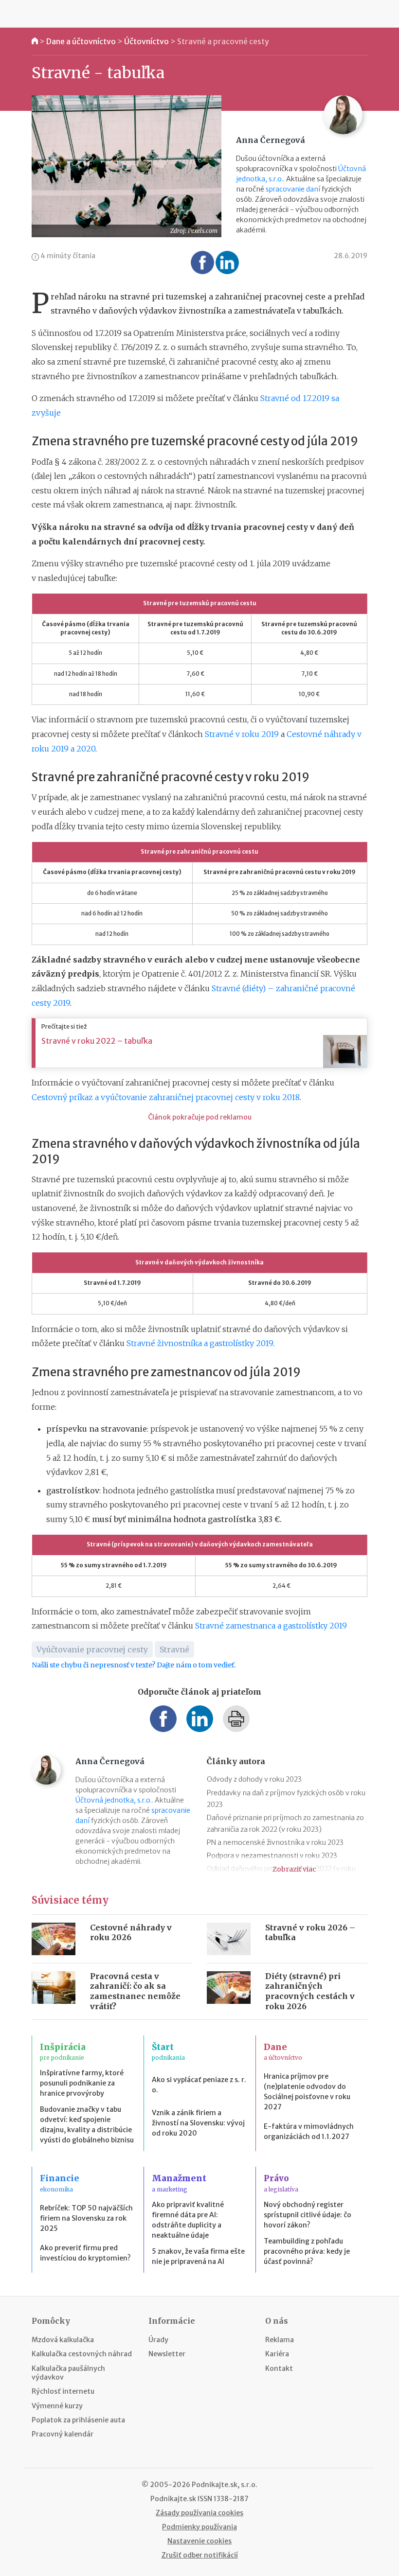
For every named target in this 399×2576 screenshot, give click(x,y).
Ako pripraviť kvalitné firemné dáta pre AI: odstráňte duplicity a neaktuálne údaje (188, 2220)
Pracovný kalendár (63, 2434)
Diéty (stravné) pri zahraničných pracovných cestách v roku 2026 (310, 1991)
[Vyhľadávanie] (365, 14)
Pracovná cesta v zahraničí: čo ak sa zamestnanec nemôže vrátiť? (135, 1991)
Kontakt (279, 2368)
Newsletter (167, 2354)
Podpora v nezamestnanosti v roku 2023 (272, 1856)
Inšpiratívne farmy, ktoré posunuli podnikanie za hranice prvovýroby (82, 2083)
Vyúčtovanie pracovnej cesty (92, 1649)
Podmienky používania (199, 2527)
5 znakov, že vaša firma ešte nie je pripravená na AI (198, 2256)
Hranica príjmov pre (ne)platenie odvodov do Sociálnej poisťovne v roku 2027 (307, 2092)
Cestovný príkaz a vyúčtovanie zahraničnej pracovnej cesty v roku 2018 (166, 1097)
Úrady (158, 2340)
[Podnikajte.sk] (199, 14)
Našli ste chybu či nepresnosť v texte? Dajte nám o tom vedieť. (134, 1665)
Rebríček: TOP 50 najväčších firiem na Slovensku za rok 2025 (86, 2218)
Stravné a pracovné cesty (223, 41)
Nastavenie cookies (199, 2541)
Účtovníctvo (146, 41)
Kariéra (277, 2354)
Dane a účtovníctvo (81, 41)
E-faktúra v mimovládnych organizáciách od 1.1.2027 (309, 2131)
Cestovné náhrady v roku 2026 (131, 1933)
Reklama (280, 2340)
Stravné (174, 1649)
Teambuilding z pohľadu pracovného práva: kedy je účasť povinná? (307, 2251)
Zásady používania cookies (199, 2513)
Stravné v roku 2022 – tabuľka (97, 1041)
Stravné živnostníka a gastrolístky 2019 (200, 1343)
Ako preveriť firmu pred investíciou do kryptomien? (85, 2253)
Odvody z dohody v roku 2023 (254, 1779)
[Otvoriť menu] (34, 14)
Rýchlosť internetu (63, 2391)
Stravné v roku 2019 (242, 734)
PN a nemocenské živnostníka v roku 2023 (275, 1842)
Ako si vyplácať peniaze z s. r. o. (199, 2085)
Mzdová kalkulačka (63, 2340)
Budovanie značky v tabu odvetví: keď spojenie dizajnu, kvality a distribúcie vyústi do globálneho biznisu (87, 2125)
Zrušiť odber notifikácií (200, 2555)
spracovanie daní (293, 189)
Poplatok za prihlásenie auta (78, 2420)
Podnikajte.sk (173, 2499)
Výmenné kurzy (57, 2406)
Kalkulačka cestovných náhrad (82, 2354)
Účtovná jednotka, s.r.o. (114, 1800)
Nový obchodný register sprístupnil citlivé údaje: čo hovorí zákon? (308, 2215)
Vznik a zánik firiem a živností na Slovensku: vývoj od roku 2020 (198, 2123)
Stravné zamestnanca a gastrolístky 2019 (271, 1626)
